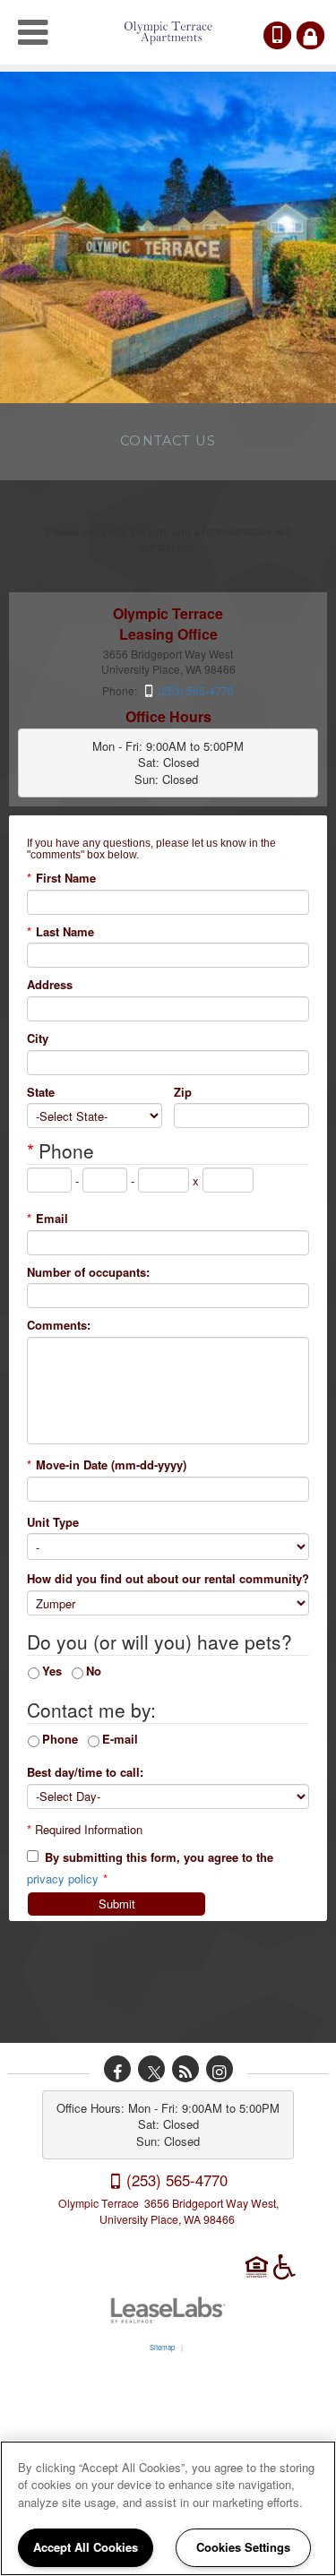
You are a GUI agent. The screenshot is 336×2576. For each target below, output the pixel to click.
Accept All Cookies (86, 2547)
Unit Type (53, 1522)
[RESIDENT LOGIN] (310, 35)
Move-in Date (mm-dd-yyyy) (107, 1465)
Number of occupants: (88, 1272)
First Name (61, 878)
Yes (52, 1671)
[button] (117, 2069)
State (41, 1092)
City (38, 1038)
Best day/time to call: (85, 1772)
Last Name (60, 932)
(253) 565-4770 (289, 35)
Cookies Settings (243, 2547)
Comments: (59, 1325)
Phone (60, 1739)
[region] (168, 2508)
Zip (183, 1092)
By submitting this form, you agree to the (159, 1857)
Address (50, 985)
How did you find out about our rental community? (168, 1579)
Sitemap (162, 2347)
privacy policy (63, 1878)
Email (47, 1219)
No (94, 1671)
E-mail (120, 1739)
